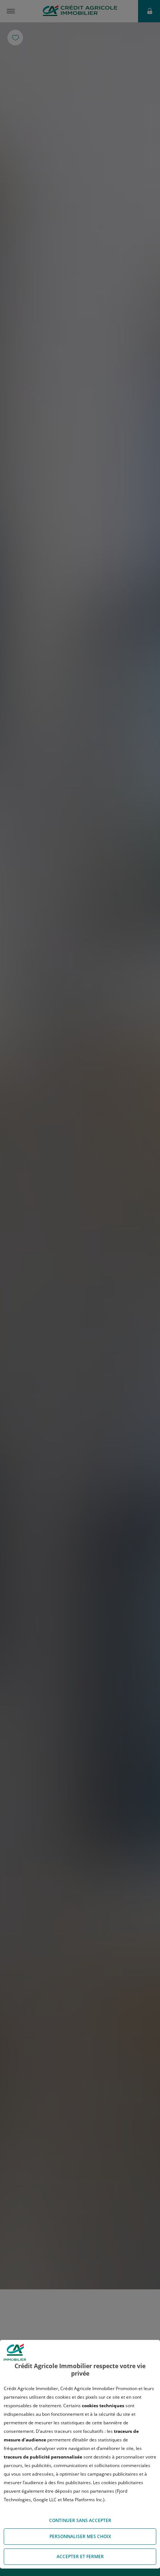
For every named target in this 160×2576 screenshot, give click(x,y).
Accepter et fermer (80, 2556)
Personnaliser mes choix (80, 2536)
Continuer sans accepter (80, 2520)
